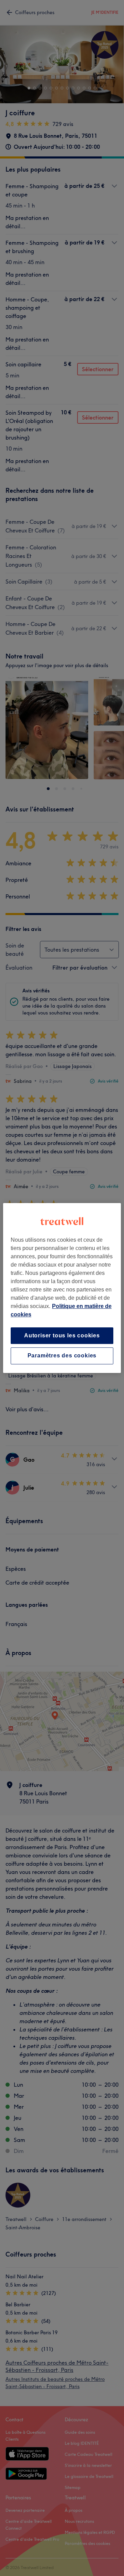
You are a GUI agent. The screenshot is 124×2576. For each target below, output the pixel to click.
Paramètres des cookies (62, 1356)
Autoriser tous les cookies (62, 1335)
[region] (62, 1288)
